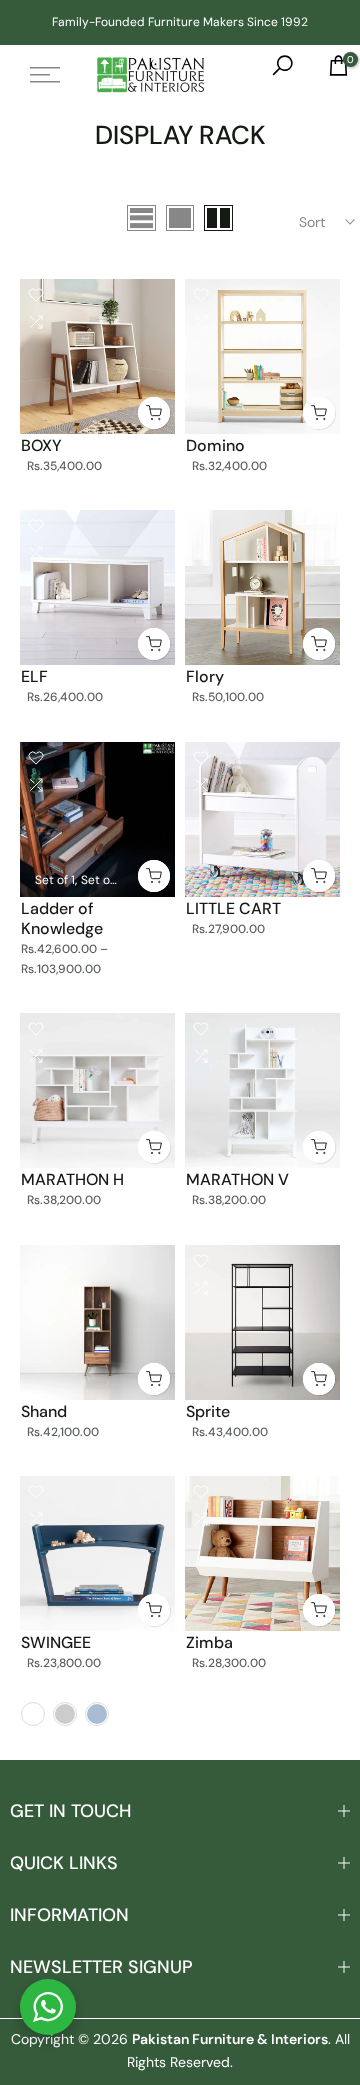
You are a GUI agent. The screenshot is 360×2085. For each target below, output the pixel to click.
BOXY (41, 445)
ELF (34, 676)
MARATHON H (72, 1179)
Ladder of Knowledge (62, 918)
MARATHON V (237, 1179)
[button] (48, 2007)
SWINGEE (56, 1642)
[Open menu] (45, 75)
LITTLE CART (233, 908)
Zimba (209, 1642)
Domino (215, 445)
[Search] (273, 75)
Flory (205, 676)
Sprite (208, 1411)
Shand (44, 1411)
